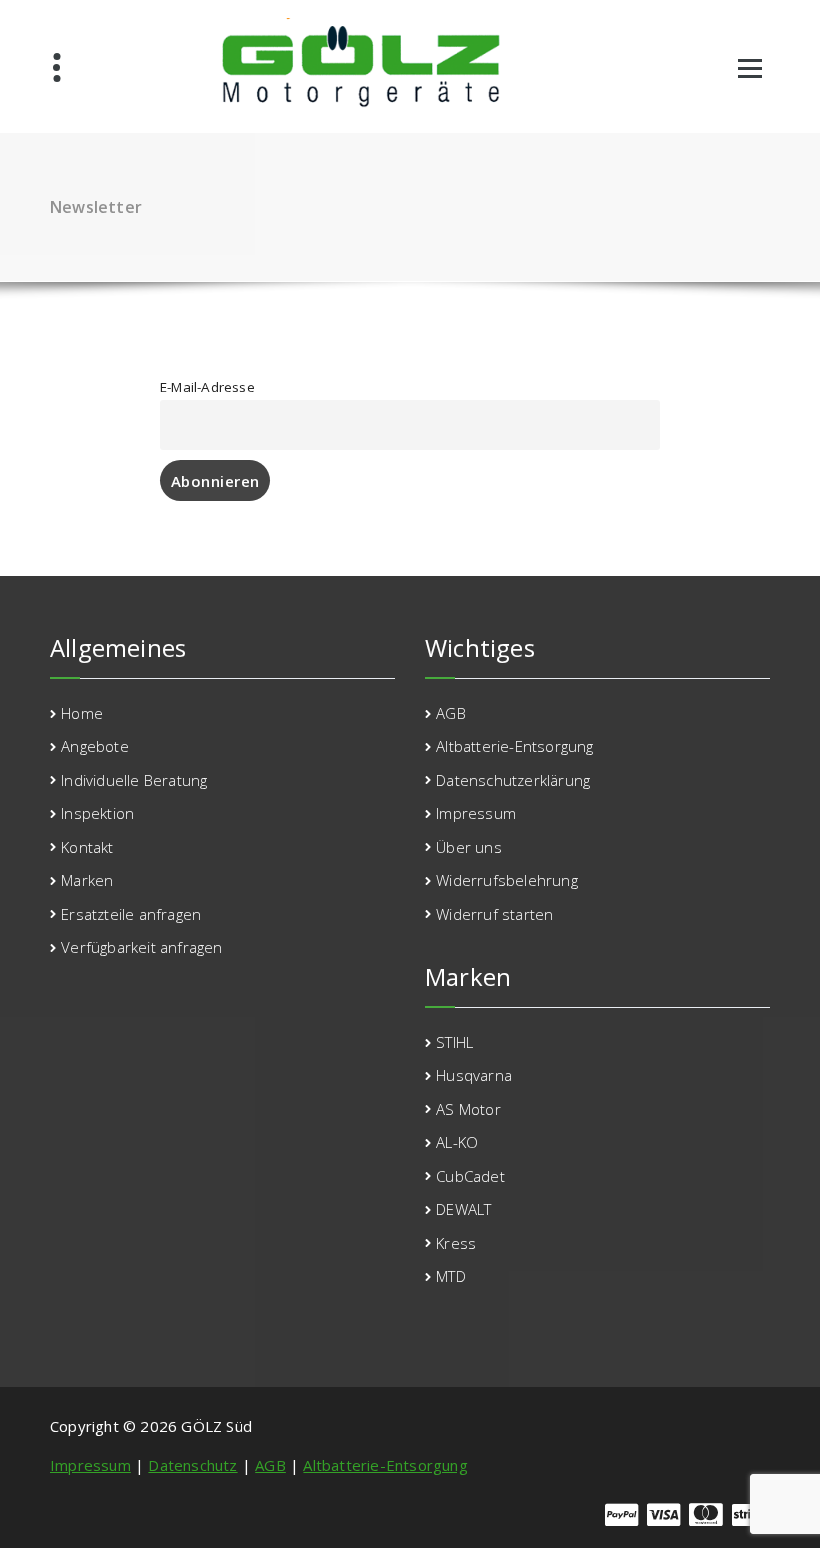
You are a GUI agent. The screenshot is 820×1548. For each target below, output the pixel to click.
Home (82, 713)
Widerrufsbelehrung (507, 880)
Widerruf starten (494, 914)
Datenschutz (192, 1465)
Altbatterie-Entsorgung (514, 746)
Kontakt (87, 847)
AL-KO (457, 1142)
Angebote (95, 746)
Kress (456, 1243)
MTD (451, 1276)
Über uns (469, 847)
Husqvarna (474, 1075)
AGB (451, 713)
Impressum (476, 813)
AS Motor (468, 1109)
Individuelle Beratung (134, 780)
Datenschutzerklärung (513, 780)
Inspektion (97, 813)
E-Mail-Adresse (207, 387)
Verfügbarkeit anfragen (141, 947)
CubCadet (470, 1176)
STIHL (454, 1042)
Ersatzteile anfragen (131, 914)
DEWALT (463, 1209)
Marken (87, 880)
